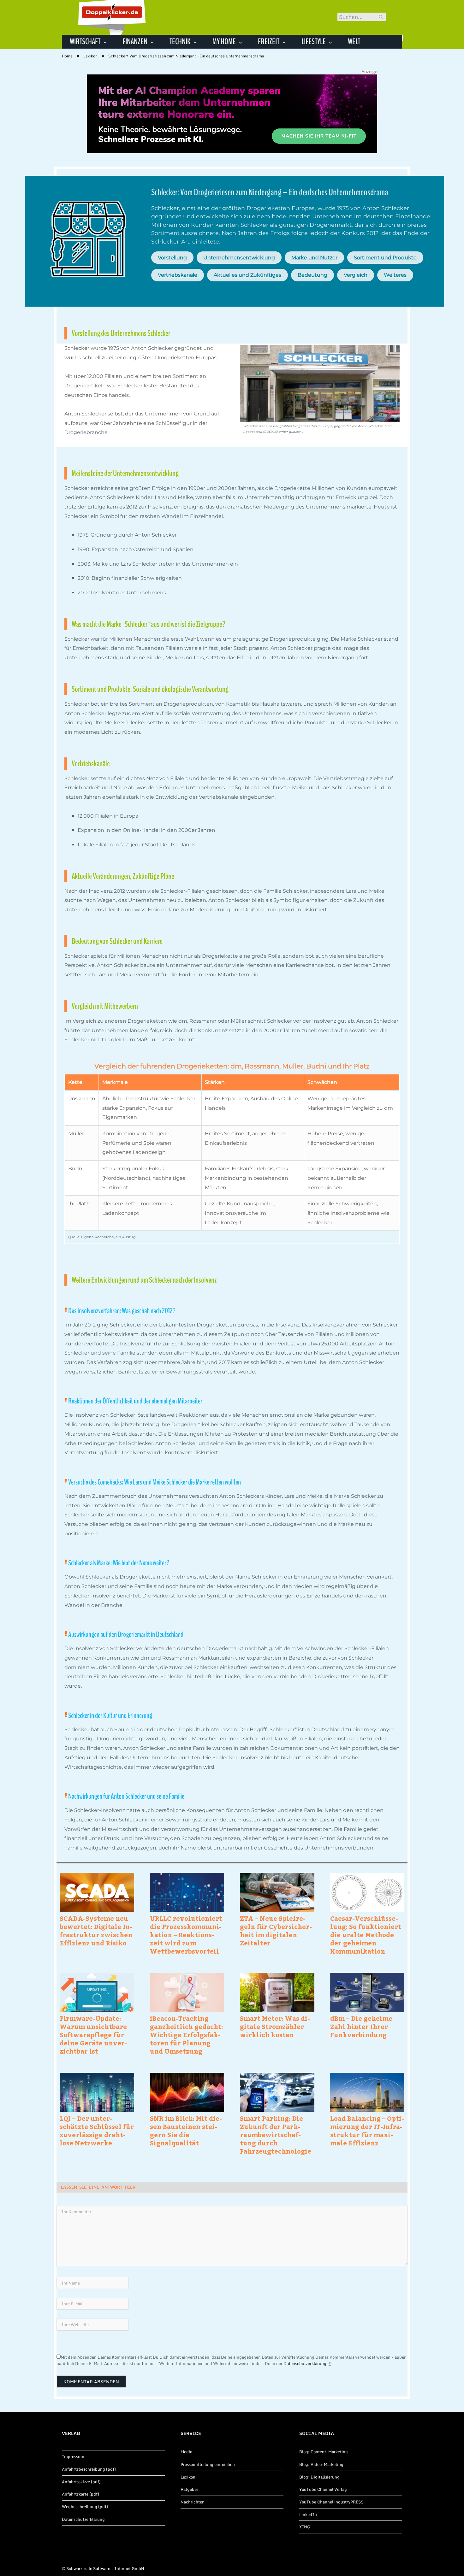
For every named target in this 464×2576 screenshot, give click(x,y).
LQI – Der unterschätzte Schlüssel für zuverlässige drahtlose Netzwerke (97, 2131)
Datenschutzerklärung (305, 2363)
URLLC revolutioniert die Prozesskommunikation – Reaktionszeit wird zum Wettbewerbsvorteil (186, 1935)
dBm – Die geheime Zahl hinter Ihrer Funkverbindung (361, 2026)
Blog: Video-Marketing (321, 2464)
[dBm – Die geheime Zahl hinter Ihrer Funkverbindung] (367, 1992)
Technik (180, 41)
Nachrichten (193, 2502)
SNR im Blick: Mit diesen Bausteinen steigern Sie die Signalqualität (186, 2131)
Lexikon (188, 2477)
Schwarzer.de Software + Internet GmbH (105, 2568)
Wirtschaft (85, 41)
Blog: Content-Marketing (324, 2452)
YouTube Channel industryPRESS (331, 2502)
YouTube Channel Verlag (323, 2489)
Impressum (73, 2456)
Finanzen (135, 41)
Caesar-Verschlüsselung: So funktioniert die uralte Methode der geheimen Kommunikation (366, 1935)
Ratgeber (189, 2489)
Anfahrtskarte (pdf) (80, 2494)
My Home (224, 41)
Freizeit (269, 41)
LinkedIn (308, 2514)
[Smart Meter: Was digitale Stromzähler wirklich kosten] (277, 1992)
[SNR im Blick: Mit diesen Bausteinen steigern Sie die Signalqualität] (187, 2092)
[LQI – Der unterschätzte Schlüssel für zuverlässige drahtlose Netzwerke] (97, 2092)
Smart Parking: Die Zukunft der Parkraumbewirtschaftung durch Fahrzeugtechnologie (276, 2135)
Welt (354, 41)
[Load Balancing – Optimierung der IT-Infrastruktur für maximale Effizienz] (367, 2092)
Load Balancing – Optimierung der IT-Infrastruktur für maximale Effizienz (367, 2131)
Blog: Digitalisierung (319, 2477)
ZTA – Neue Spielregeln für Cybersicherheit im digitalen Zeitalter (276, 1931)
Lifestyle (314, 41)
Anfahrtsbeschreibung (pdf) (89, 2469)
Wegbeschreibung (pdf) (85, 2507)
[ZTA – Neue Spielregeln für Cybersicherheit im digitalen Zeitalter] (277, 1892)
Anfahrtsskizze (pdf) (81, 2482)
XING (305, 2527)
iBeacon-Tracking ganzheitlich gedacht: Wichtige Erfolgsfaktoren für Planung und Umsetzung (186, 2035)
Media (186, 2452)
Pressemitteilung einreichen (208, 2464)
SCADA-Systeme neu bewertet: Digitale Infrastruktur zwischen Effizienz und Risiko (96, 1931)
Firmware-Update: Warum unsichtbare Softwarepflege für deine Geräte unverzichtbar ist (93, 2035)
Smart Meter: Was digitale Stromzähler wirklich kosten (275, 2026)
